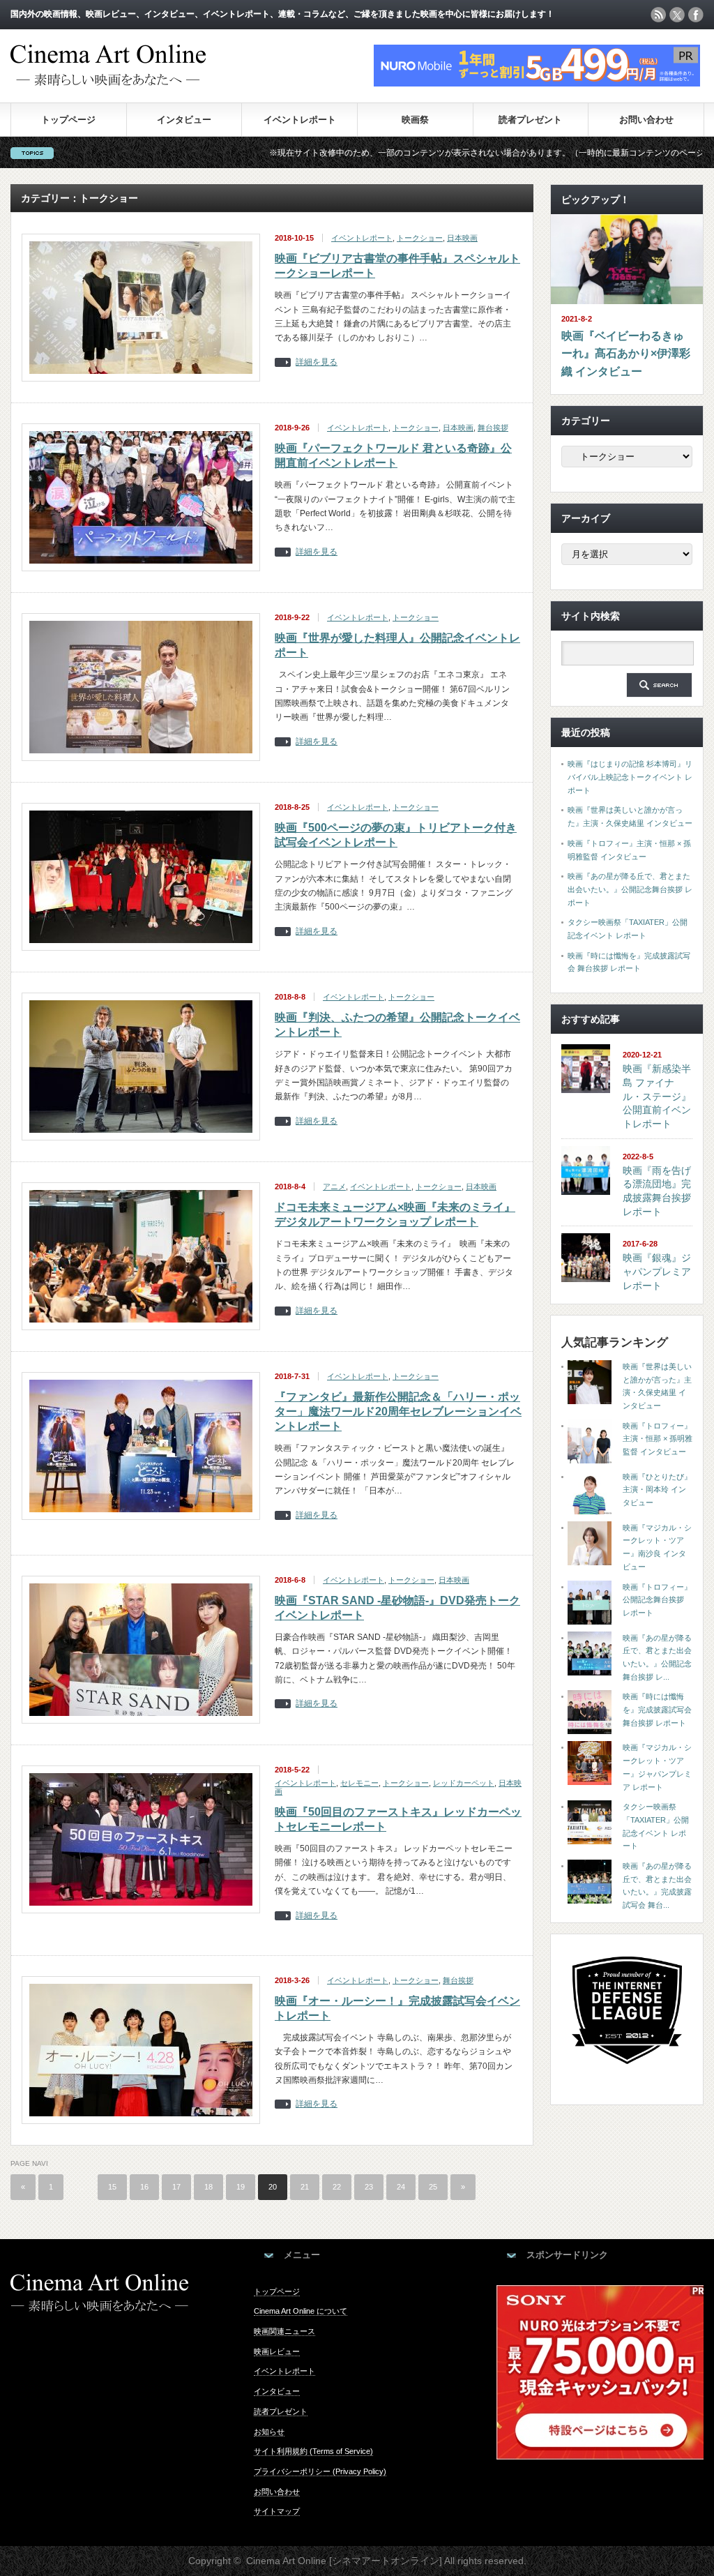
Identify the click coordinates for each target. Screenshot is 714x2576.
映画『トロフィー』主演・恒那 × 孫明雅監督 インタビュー (658, 1439)
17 (176, 2187)
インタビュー (184, 120)
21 (305, 2187)
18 (208, 2187)
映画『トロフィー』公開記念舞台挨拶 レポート (657, 1600)
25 (433, 2187)
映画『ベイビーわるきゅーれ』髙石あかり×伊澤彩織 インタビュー (626, 354)
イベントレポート (300, 120)
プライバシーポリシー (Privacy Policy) (320, 2471)
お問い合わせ (646, 120)
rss (658, 15)
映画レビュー (277, 2351)
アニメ (334, 1187)
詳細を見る (317, 362)
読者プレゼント (530, 120)
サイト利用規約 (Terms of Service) (313, 2451)
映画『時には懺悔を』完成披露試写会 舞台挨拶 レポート (657, 1709)
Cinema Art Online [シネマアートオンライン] (344, 2561)
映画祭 (415, 120)
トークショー (420, 238)
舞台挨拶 (493, 428)
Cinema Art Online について (301, 2311)
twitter (677, 15)
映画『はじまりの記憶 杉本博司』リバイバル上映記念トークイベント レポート (630, 777)
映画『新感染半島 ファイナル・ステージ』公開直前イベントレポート (657, 1096)
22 (337, 2187)
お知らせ (269, 2432)
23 (369, 2187)
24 (401, 2187)
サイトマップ (277, 2511)
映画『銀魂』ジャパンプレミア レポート (657, 1271)
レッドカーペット (464, 1783)
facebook (696, 15)
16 (144, 2187)
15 (112, 2187)
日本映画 (462, 238)
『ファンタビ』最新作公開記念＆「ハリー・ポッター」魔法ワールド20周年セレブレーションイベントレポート (398, 1411)
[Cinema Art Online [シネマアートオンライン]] (108, 79)
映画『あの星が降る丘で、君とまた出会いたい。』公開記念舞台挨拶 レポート (630, 889)
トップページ (68, 120)
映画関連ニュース (284, 2331)
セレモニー (359, 1783)
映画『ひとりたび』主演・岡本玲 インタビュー (657, 1490)
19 (241, 2187)
